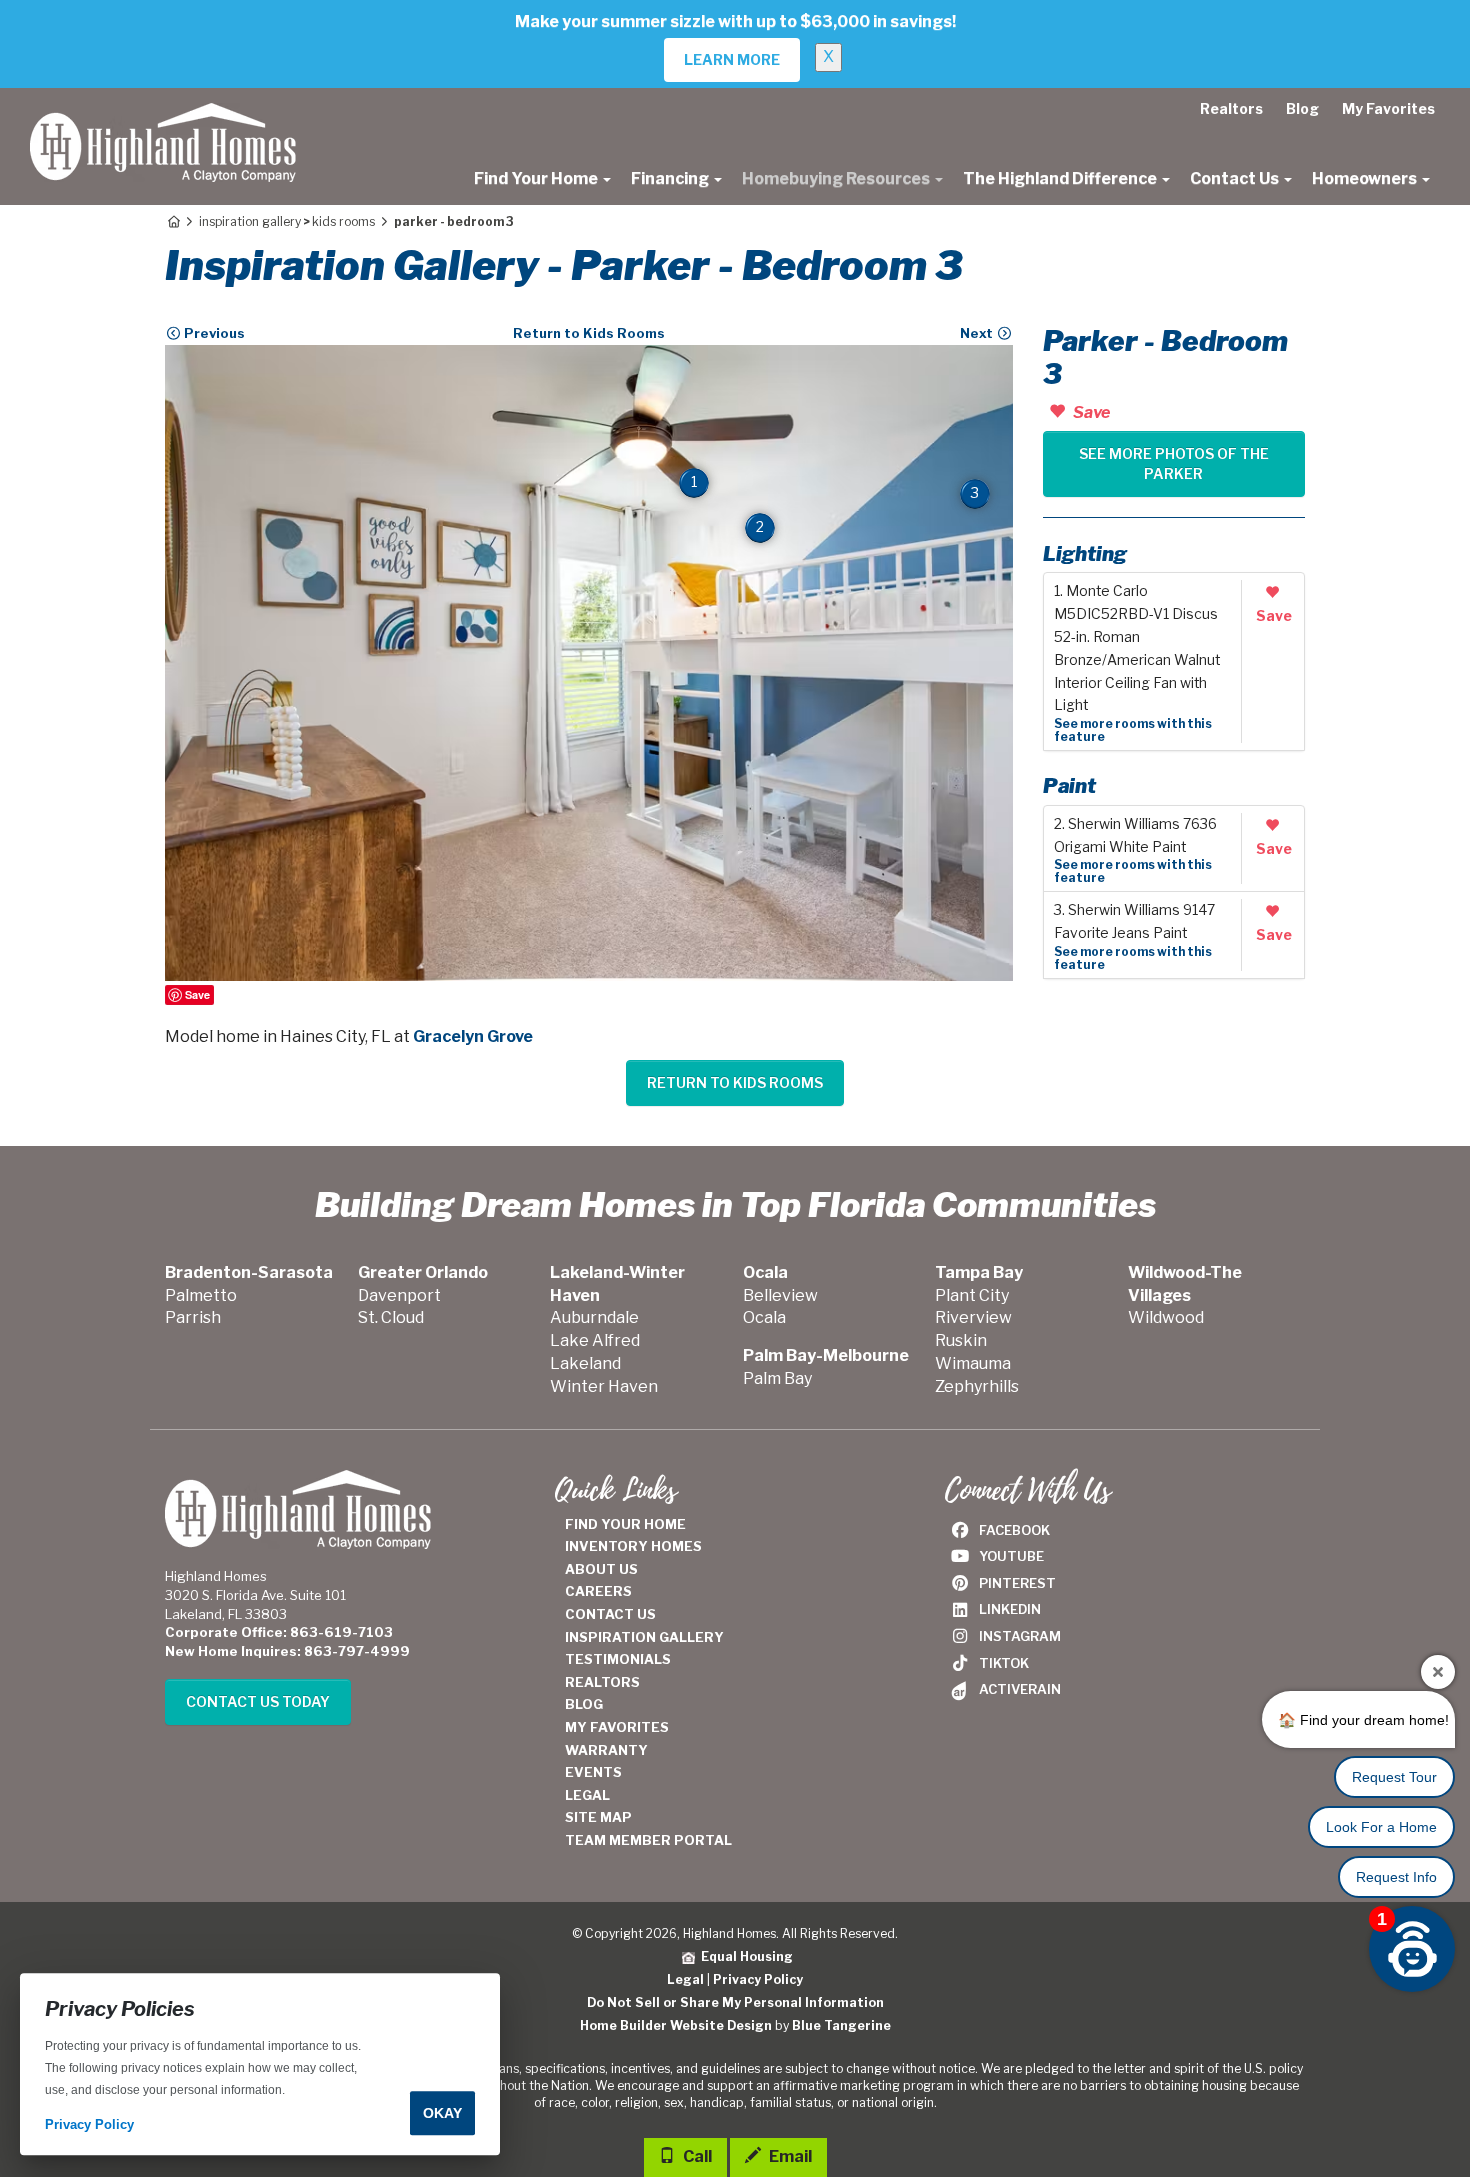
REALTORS (602, 1682)
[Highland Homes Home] (163, 113)
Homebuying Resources (837, 178)
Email (789, 2156)
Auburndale (594, 1317)
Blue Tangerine (841, 2025)
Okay (442, 2113)
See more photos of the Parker (1174, 463)
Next (978, 333)
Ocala (764, 1317)
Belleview (780, 1295)
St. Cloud (391, 1317)
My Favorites (1388, 108)
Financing (671, 178)
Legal (685, 1979)
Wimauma (973, 1363)
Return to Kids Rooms (589, 333)
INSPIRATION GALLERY (644, 1637)
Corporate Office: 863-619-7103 (279, 1632)
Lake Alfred (595, 1340)
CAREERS (598, 1591)
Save (197, 994)
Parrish (193, 1317)
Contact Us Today (258, 1701)
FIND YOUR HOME (625, 1524)
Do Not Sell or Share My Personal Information (735, 2002)
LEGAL (587, 1795)
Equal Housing (744, 1956)
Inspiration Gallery (250, 221)
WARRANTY (606, 1750)
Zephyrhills (977, 1386)
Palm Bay (777, 1378)
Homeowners (1366, 178)
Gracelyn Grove (473, 1036)
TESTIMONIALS (618, 1659)
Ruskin (961, 1340)
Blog (1302, 108)
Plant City (972, 1295)
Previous (213, 333)
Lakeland (585, 1363)
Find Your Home (537, 178)
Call (696, 2156)
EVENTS (593, 1772)
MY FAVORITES (617, 1727)
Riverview (973, 1317)
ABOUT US (601, 1569)
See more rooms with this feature (1133, 730)
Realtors (1231, 108)
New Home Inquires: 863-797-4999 (287, 1651)
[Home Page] (172, 221)
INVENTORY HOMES (633, 1546)
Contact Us (1236, 178)
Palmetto (201, 1295)
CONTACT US (610, 1614)
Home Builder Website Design (676, 2025)
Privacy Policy (758, 1979)
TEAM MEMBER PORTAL (648, 1840)
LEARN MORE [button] (732, 59)
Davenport (399, 1295)
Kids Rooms (343, 221)
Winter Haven (604, 1386)
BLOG (584, 1704)
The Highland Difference (1061, 178)
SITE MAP (598, 1817)
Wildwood (1166, 1317)
